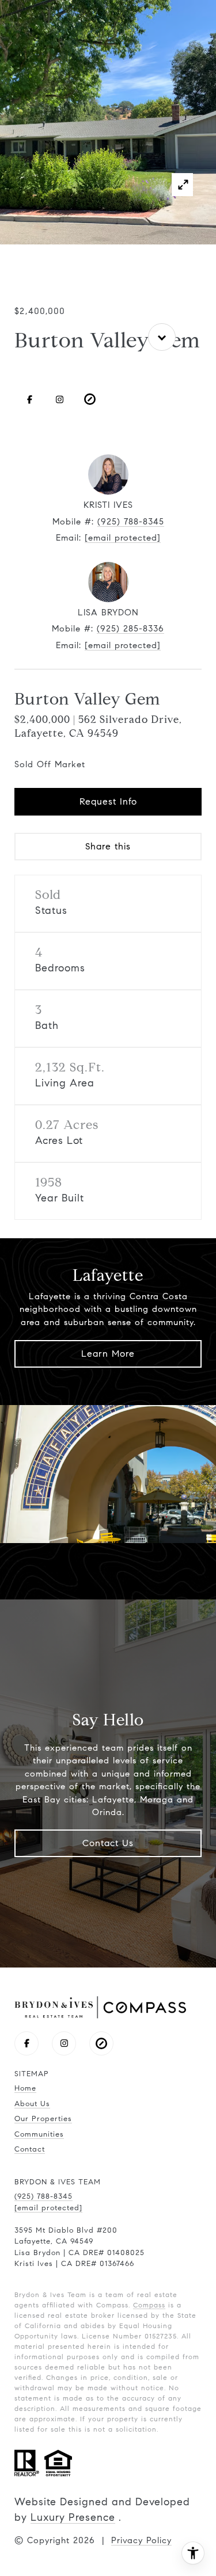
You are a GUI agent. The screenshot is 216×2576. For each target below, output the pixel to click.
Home (25, 2088)
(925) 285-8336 (130, 629)
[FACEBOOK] (29, 399)
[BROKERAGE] (90, 399)
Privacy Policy (141, 2540)
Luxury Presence (73, 2517)
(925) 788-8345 (131, 522)
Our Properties (43, 2119)
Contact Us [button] (108, 1843)
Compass (149, 2305)
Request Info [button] (108, 801)
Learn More (108, 1354)
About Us (32, 2104)
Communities (39, 2134)
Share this (108, 846)
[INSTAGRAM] (60, 399)
